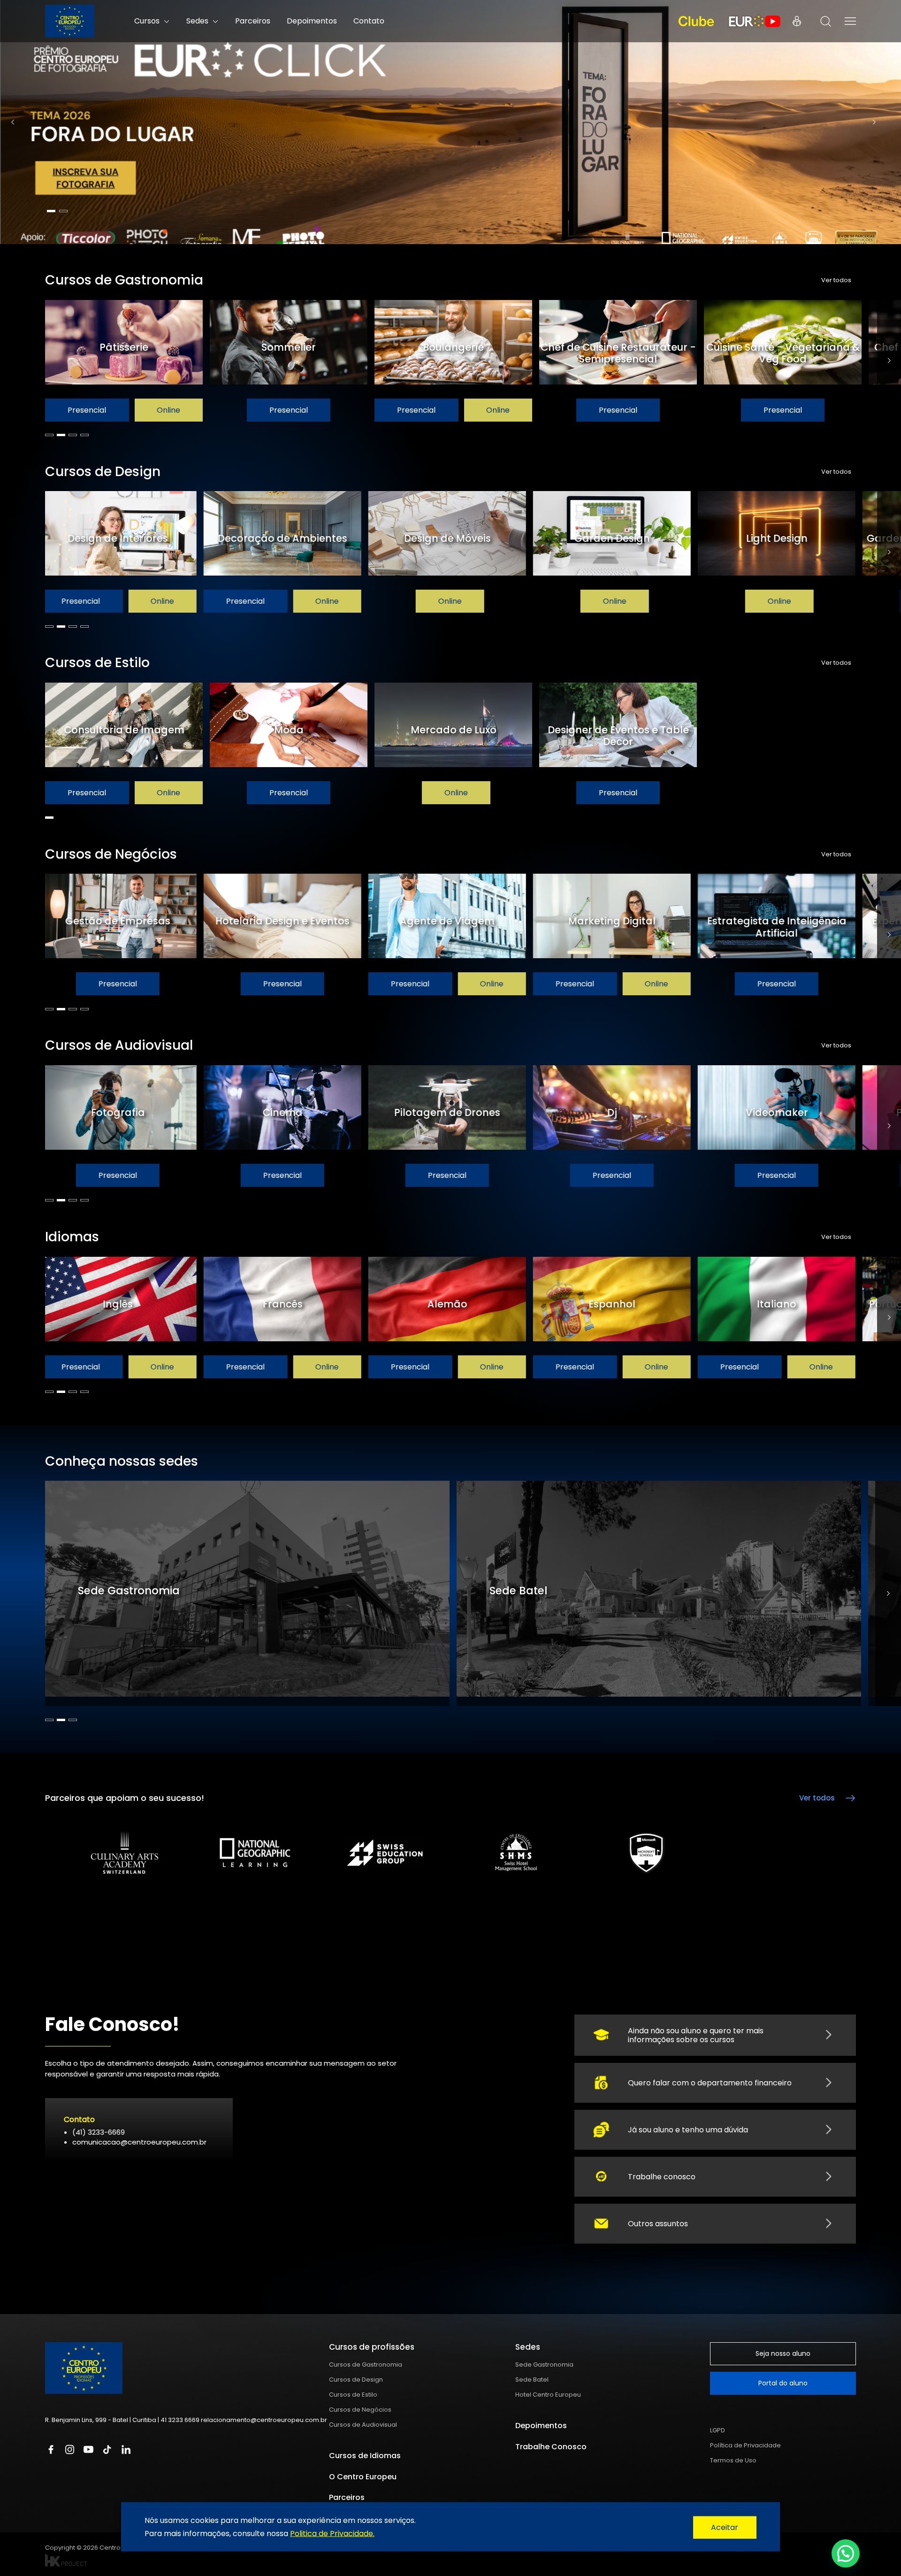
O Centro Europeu (363, 2477)
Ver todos (836, 280)
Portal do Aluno (797, 21)
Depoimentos (312, 21)
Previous (13, 122)
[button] (846, 2553)
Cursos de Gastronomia (366, 2365)
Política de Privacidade (745, 2445)
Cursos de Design (356, 2380)
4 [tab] (84, 435)
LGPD (718, 2430)
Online (168, 410)
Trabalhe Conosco (551, 2447)
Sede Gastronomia (544, 2365)
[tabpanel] (450, 122)
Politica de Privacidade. (332, 2533)
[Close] (725, 2528)
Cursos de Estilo (353, 2395)
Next (874, 122)
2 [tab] (63, 211)
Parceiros (253, 21)
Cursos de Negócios (360, 2410)
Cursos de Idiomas (365, 2456)
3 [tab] (73, 435)
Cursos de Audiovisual (363, 2425)
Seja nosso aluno (783, 2353)
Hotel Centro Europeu (548, 2395)
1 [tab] (51, 211)
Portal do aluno (783, 2383)
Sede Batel (532, 2380)
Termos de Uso (733, 2460)
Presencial (87, 410)
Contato (369, 21)
